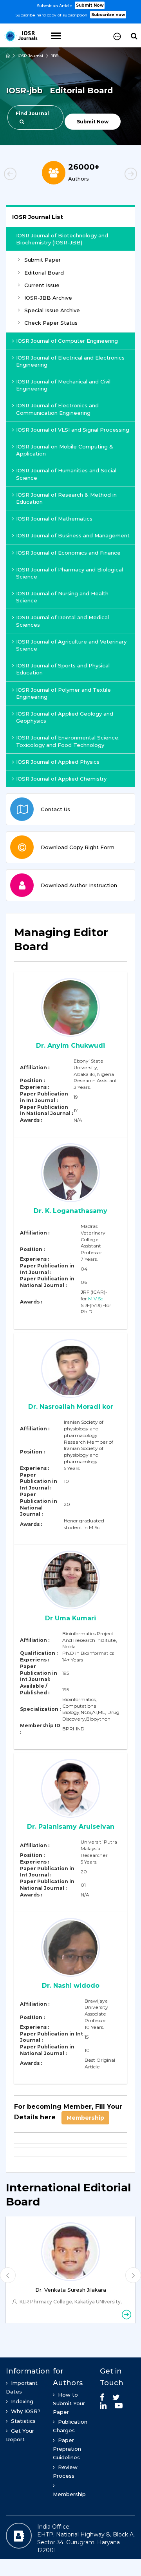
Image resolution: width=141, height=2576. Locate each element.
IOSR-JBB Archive (48, 298)
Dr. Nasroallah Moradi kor (71, 1407)
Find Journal (32, 113)
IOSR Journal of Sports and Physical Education (63, 669)
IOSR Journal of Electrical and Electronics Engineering (70, 361)
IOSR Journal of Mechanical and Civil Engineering (63, 385)
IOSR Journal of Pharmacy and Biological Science (70, 573)
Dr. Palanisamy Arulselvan (71, 1827)
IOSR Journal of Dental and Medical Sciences (62, 621)
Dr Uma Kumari (70, 1618)
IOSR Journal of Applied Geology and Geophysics (65, 717)
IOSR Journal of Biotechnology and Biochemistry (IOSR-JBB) (62, 239)
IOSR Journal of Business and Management (73, 535)
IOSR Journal (30, 56)
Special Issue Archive (52, 310)
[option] (70, 9)
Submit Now (90, 5)
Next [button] (117, 175)
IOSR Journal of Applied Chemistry (61, 779)
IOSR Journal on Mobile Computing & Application (65, 450)
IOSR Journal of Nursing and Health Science (62, 597)
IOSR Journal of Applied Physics (58, 762)
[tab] (70, 944)
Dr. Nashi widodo (71, 1986)
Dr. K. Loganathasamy (70, 1211)
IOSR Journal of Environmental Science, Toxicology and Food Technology (68, 741)
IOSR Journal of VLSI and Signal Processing (73, 430)
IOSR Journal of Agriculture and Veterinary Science (71, 645)
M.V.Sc (96, 1299)
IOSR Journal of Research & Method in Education (66, 498)
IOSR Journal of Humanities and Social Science (66, 474)
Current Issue (42, 285)
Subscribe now (108, 15)
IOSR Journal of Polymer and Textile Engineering (63, 693)
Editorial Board (44, 273)
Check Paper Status (51, 323)
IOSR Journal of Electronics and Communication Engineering (57, 409)
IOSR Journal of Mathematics (54, 519)
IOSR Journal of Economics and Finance (68, 553)
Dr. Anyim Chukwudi (70, 1046)
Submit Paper (42, 260)
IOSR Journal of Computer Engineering (67, 341)
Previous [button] (23, 175)
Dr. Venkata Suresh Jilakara (71, 2290)
